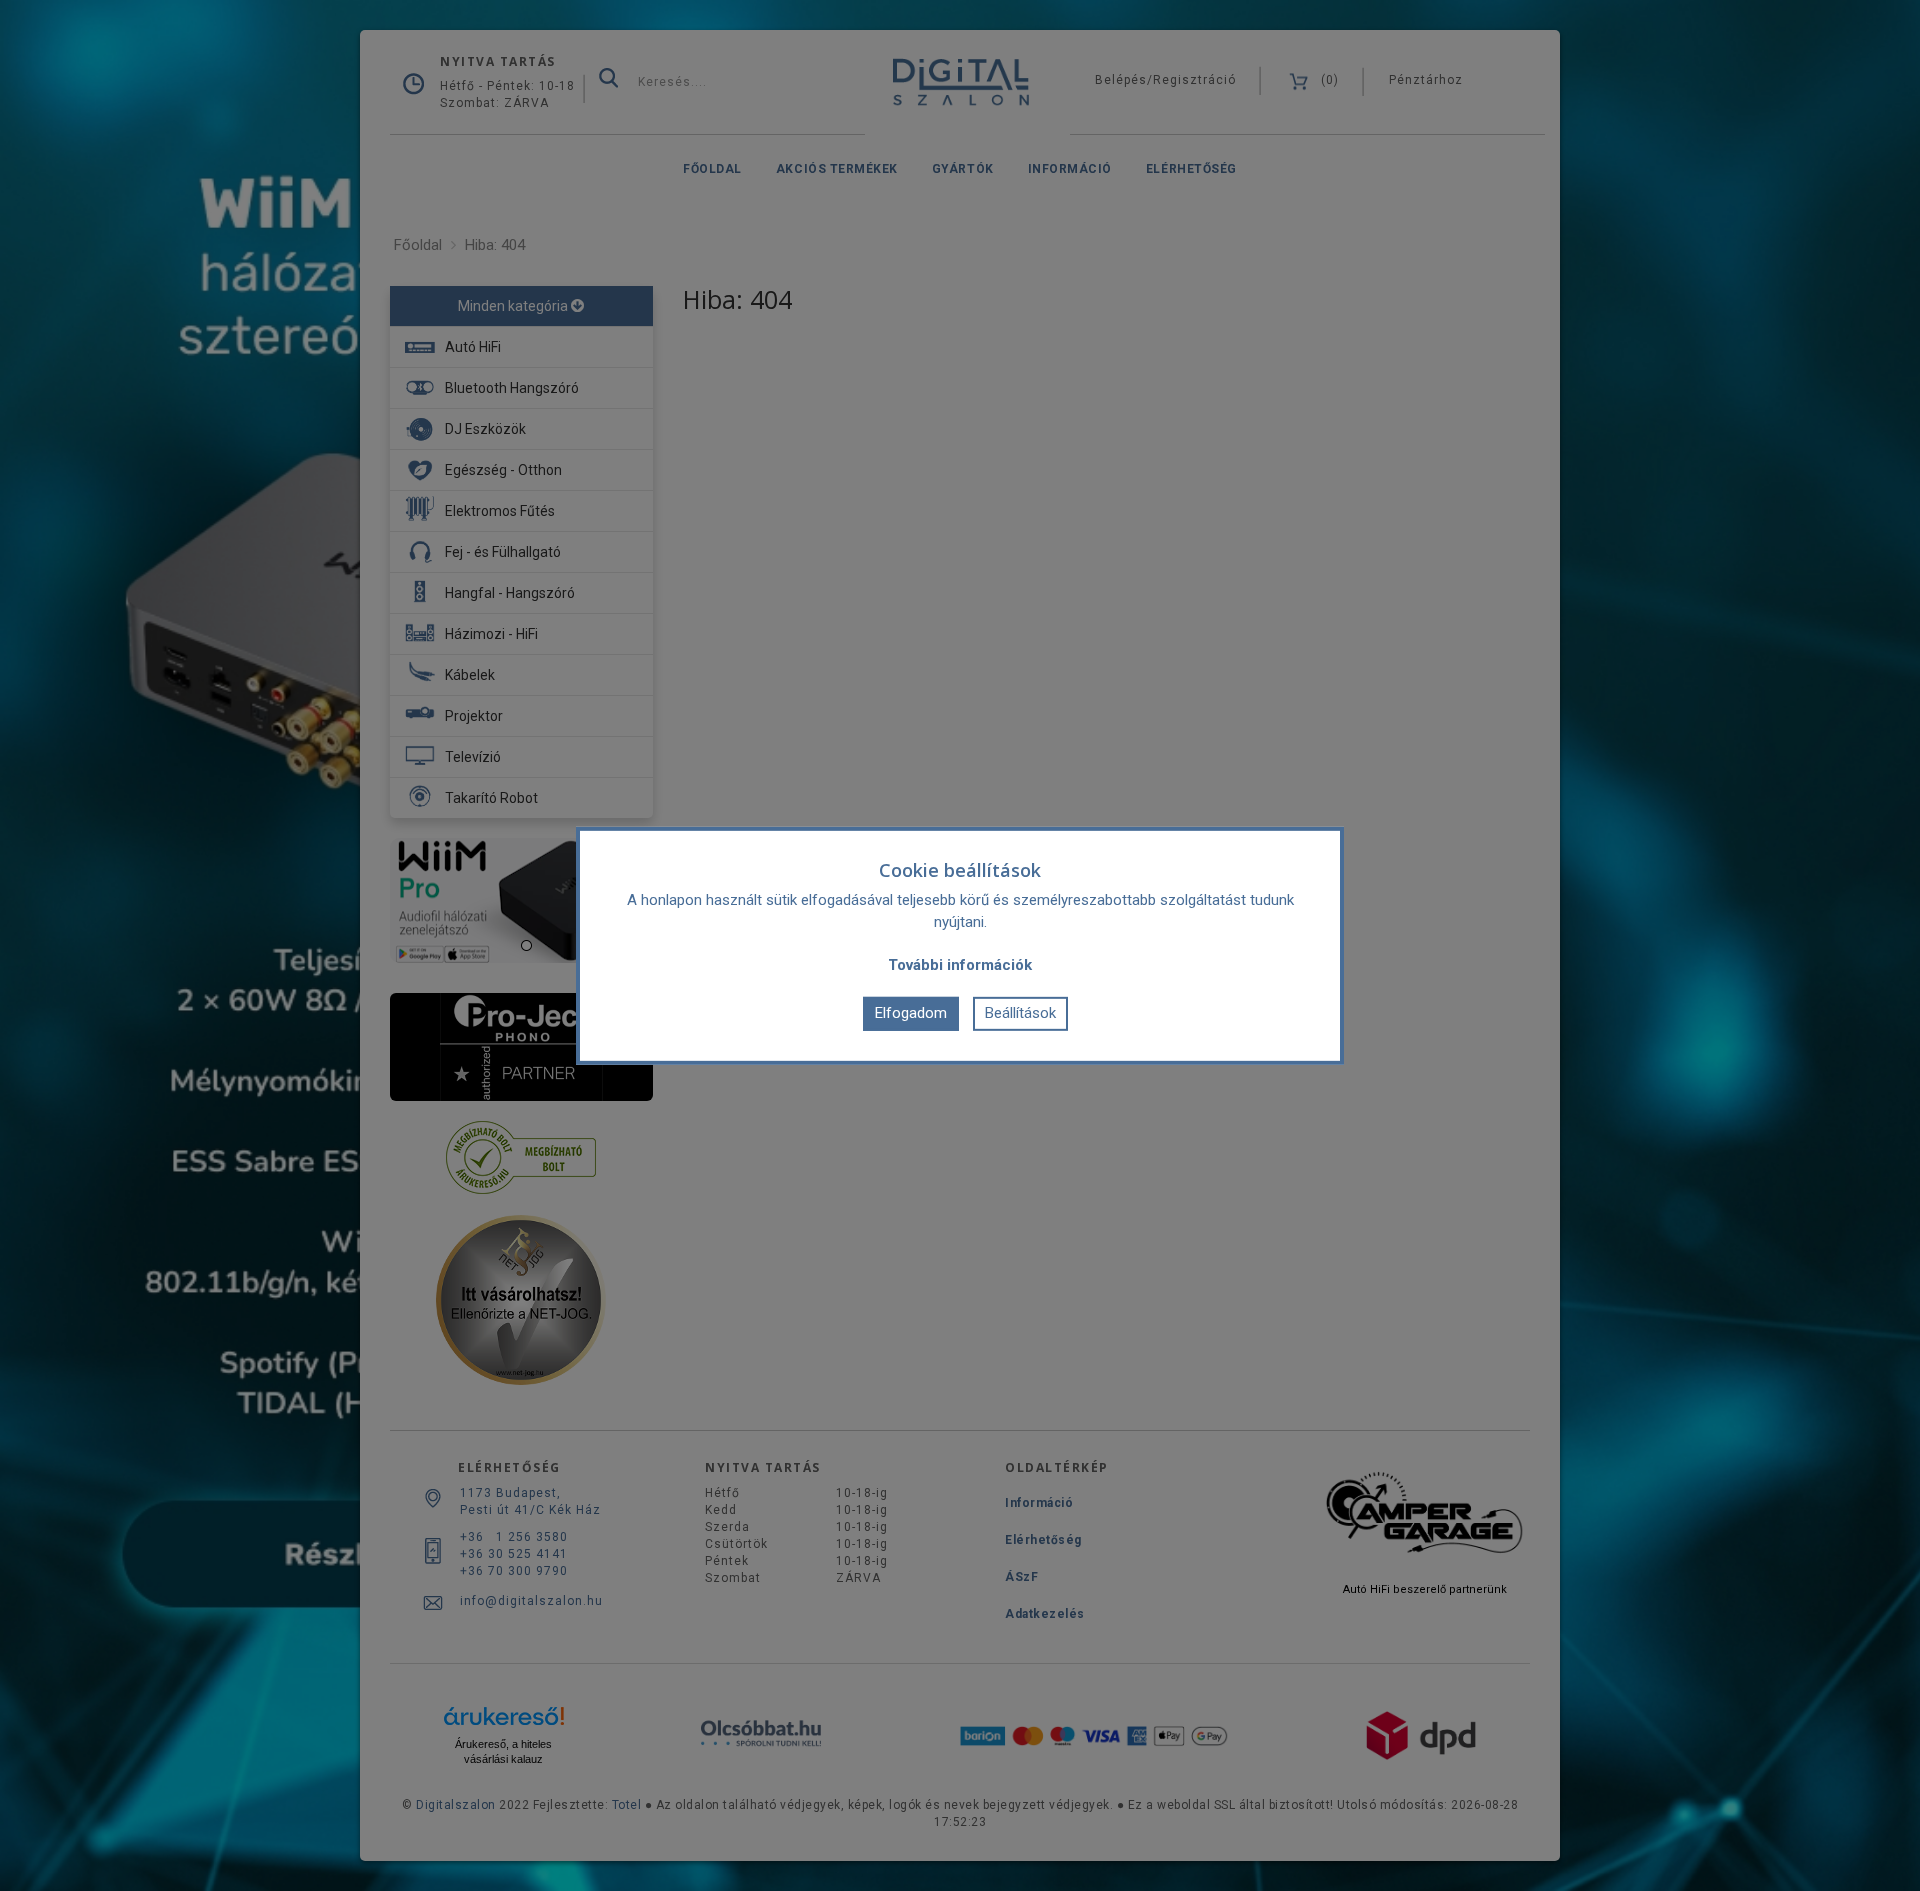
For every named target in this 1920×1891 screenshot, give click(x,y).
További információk (960, 964)
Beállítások (1020, 1013)
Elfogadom (911, 1013)
